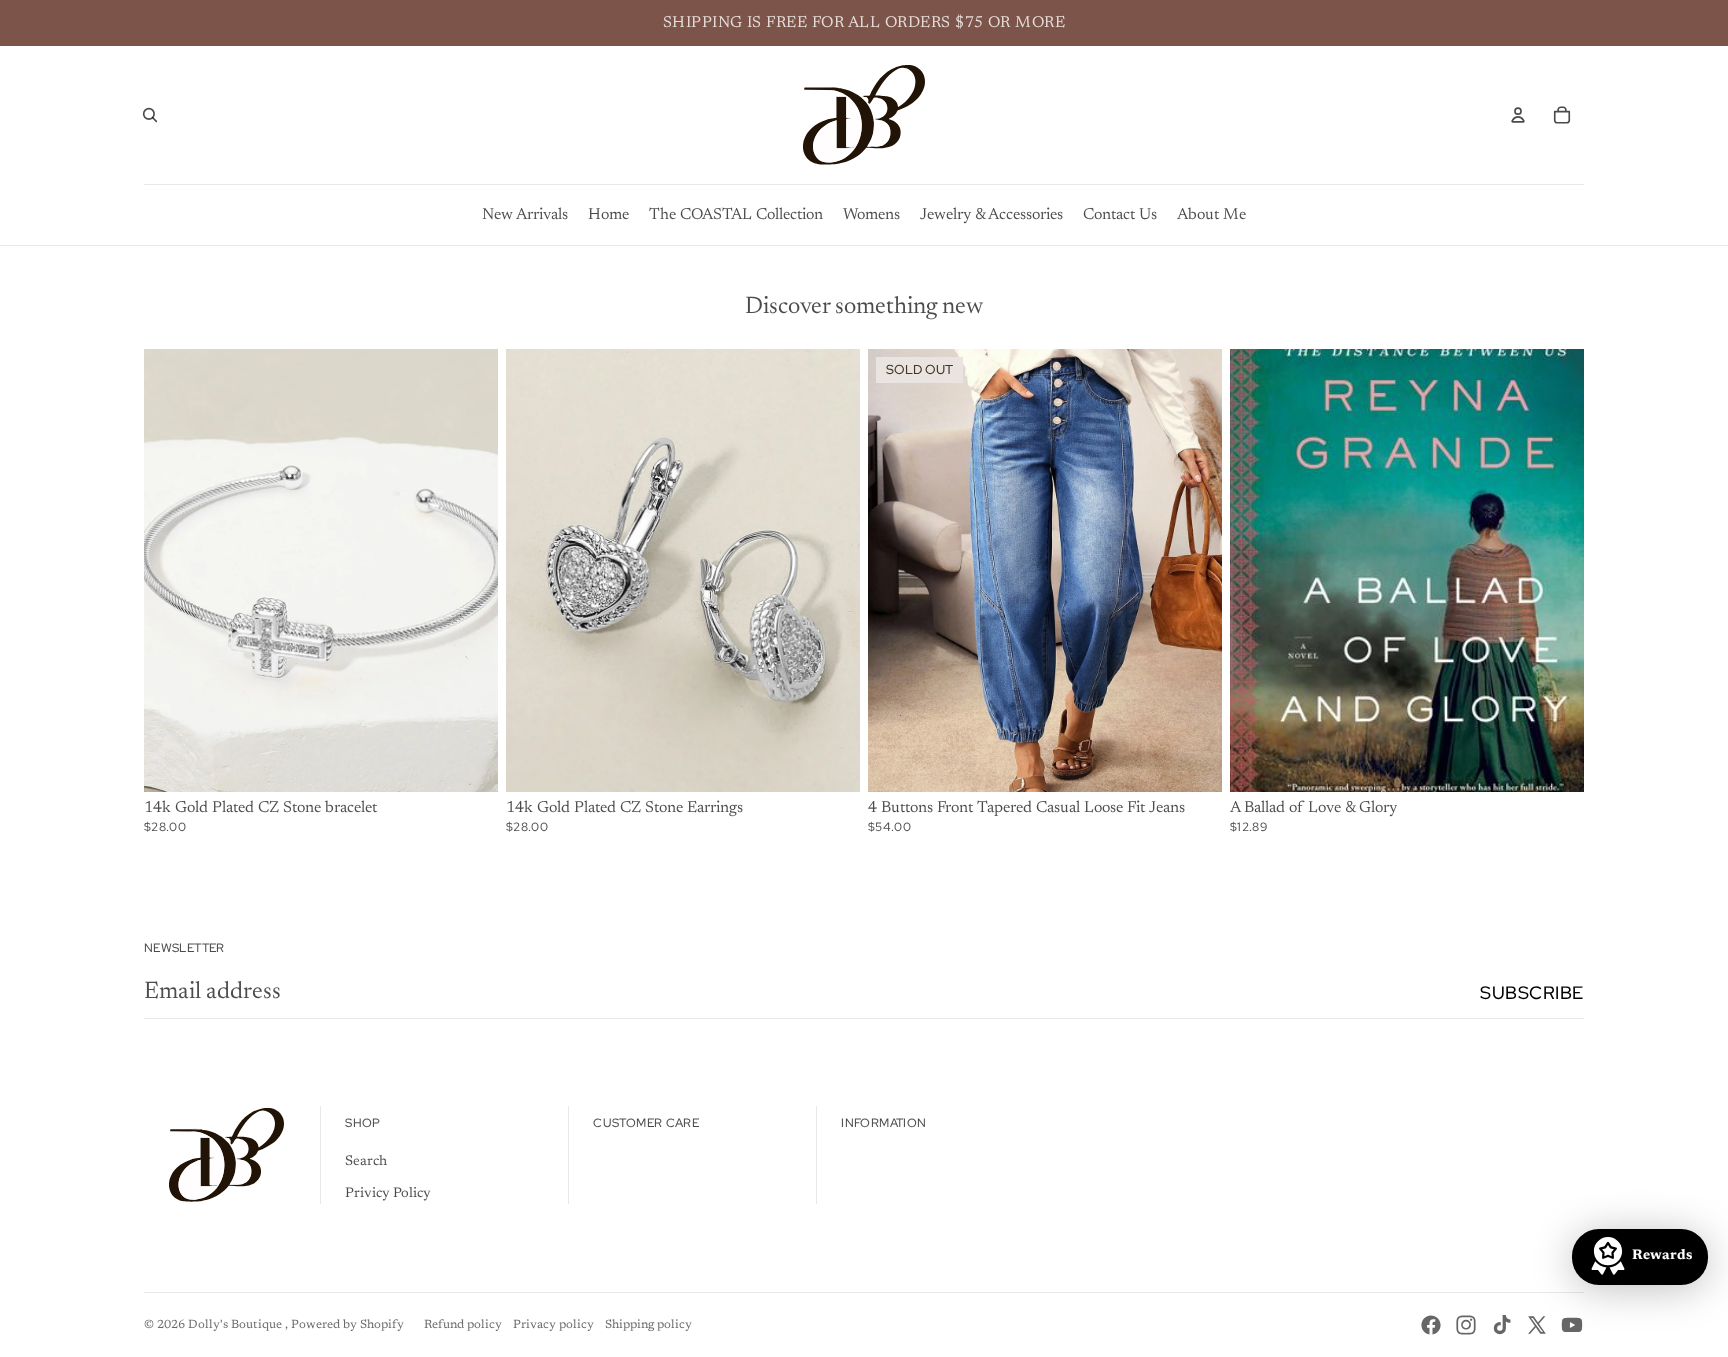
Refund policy (463, 1325)
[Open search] (150, 115)
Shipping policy (648, 1325)
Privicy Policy (388, 1194)
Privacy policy (553, 1325)
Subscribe (1532, 992)
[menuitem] (525, 215)
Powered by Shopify (347, 1325)
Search (366, 1162)
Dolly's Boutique (236, 1325)
